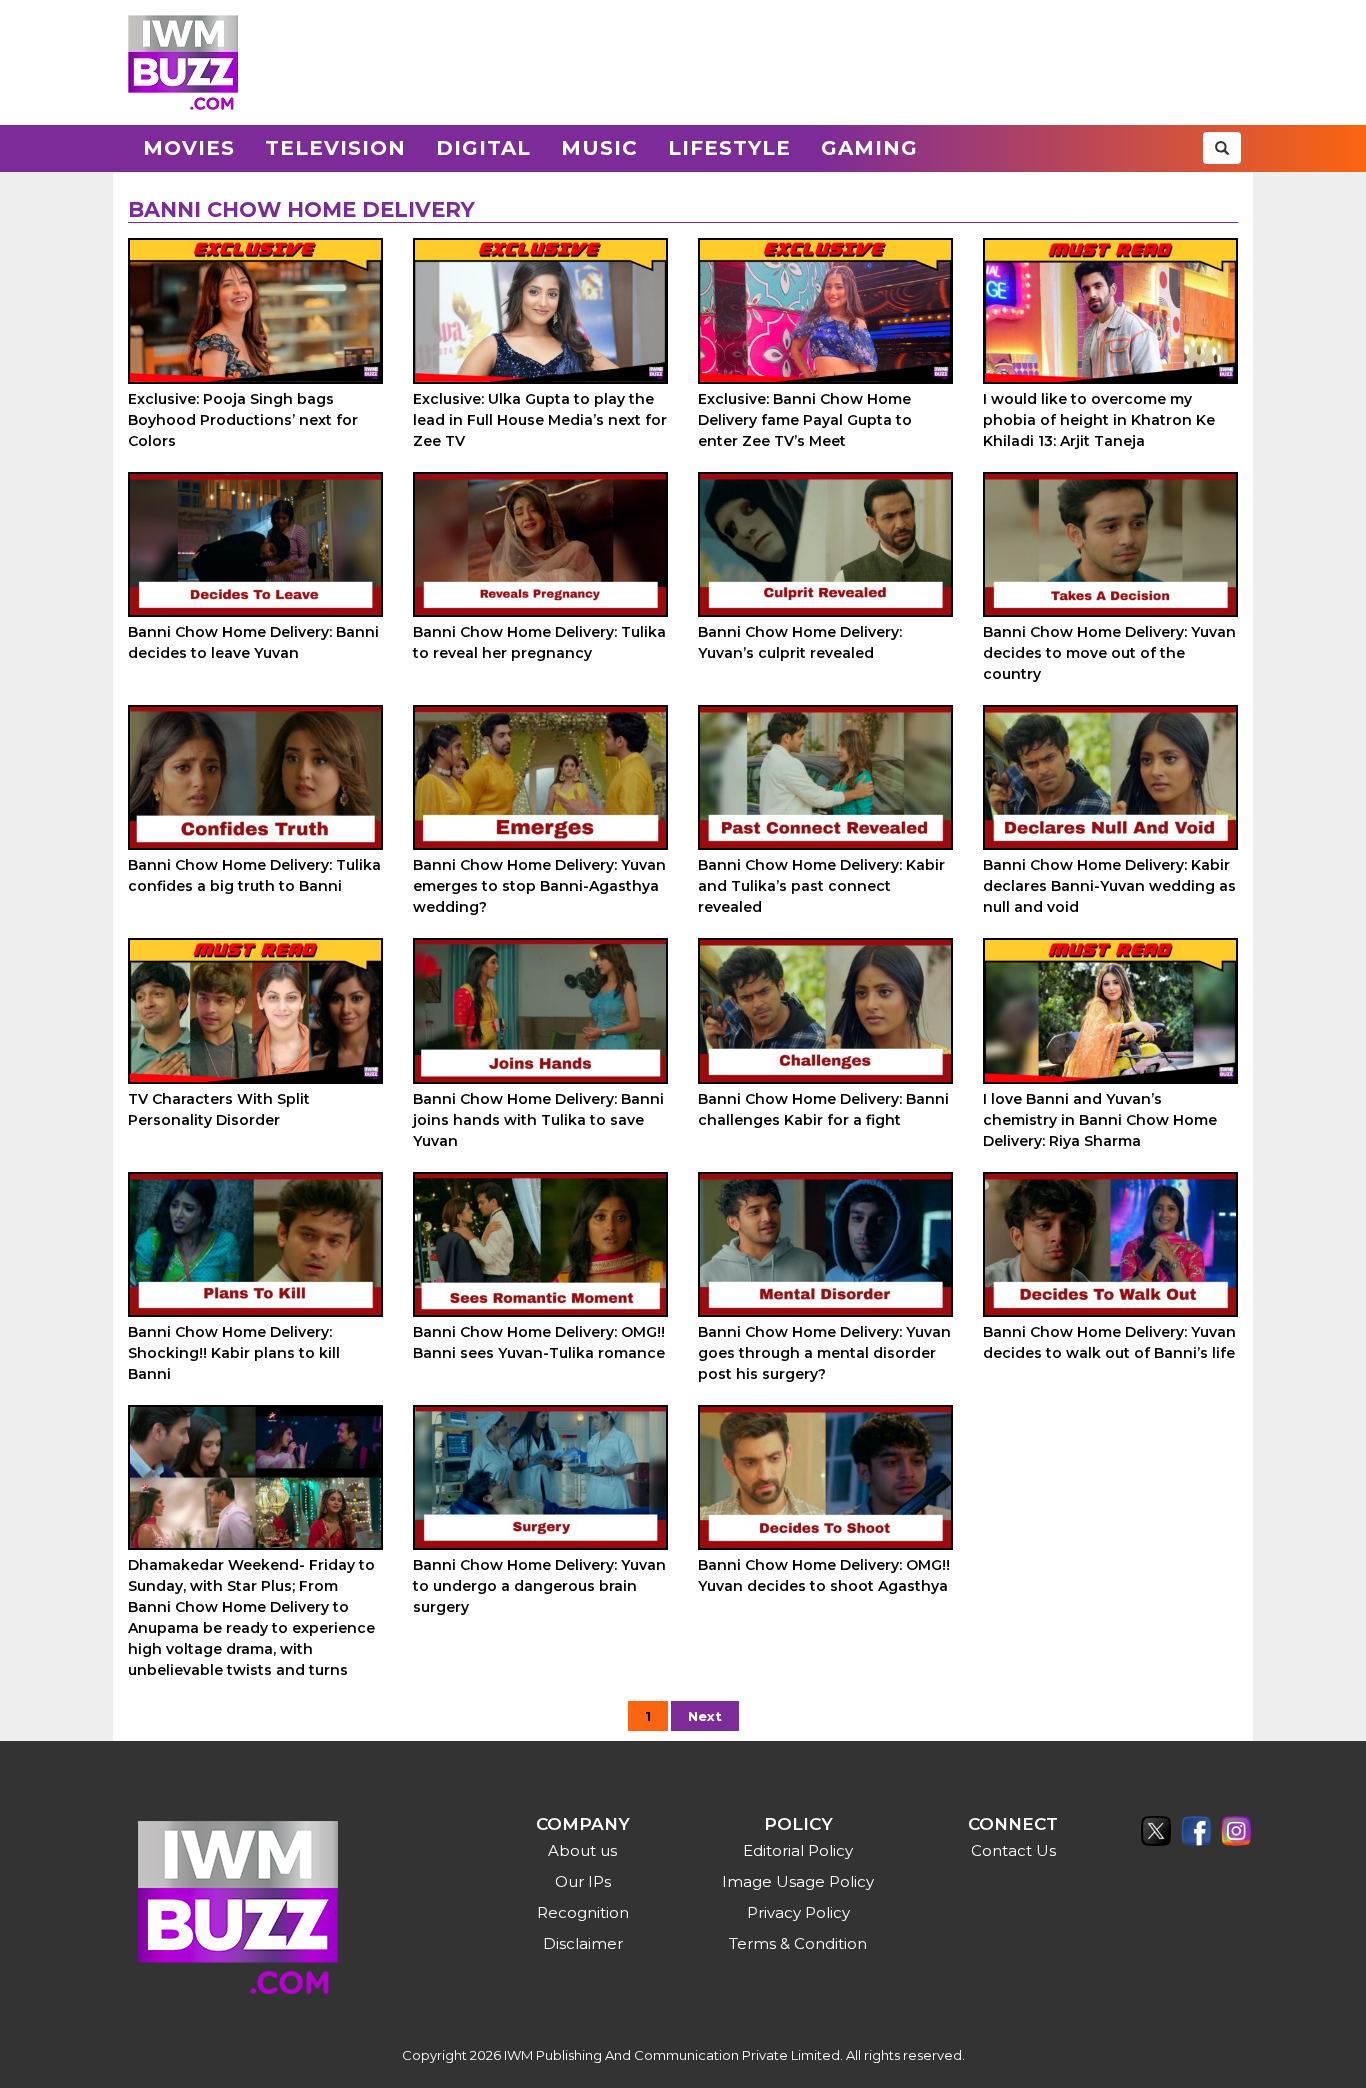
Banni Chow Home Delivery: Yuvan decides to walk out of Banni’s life (1109, 1342)
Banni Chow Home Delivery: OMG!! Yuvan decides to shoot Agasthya (824, 1575)
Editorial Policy (798, 1850)
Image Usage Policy (798, 1881)
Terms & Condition (798, 1943)
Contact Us (1013, 1850)
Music (599, 148)
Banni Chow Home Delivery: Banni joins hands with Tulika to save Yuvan (538, 1120)
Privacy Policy (798, 1912)
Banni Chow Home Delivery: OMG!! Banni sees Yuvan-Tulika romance (539, 1342)
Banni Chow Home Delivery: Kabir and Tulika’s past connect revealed (821, 886)
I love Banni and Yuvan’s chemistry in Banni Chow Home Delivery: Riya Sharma (1100, 1120)
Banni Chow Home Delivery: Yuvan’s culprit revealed (800, 642)
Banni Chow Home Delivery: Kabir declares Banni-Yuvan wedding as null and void (1109, 886)
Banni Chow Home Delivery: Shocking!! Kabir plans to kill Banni (234, 1353)
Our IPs (583, 1881)
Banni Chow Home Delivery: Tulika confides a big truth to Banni (254, 875)
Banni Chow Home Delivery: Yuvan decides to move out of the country (1109, 653)
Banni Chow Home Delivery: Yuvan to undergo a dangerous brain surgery (539, 1586)
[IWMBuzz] (183, 62)
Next (705, 1716)
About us (582, 1850)
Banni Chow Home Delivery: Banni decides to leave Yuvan (253, 642)
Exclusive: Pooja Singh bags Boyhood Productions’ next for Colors (243, 420)
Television (335, 148)
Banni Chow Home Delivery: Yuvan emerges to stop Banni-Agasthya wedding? (539, 886)
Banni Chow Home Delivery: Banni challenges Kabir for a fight (823, 1109)
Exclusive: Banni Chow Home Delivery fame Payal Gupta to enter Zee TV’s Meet (805, 420)
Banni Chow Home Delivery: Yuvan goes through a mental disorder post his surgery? (824, 1353)
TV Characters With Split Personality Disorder (219, 1109)
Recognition (583, 1912)
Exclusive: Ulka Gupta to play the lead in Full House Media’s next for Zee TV (540, 420)
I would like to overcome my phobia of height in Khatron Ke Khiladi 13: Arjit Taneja (1099, 420)
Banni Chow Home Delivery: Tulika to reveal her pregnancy (539, 642)
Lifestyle (729, 148)
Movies (189, 148)
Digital (483, 148)
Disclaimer (583, 1943)
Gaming (869, 148)
